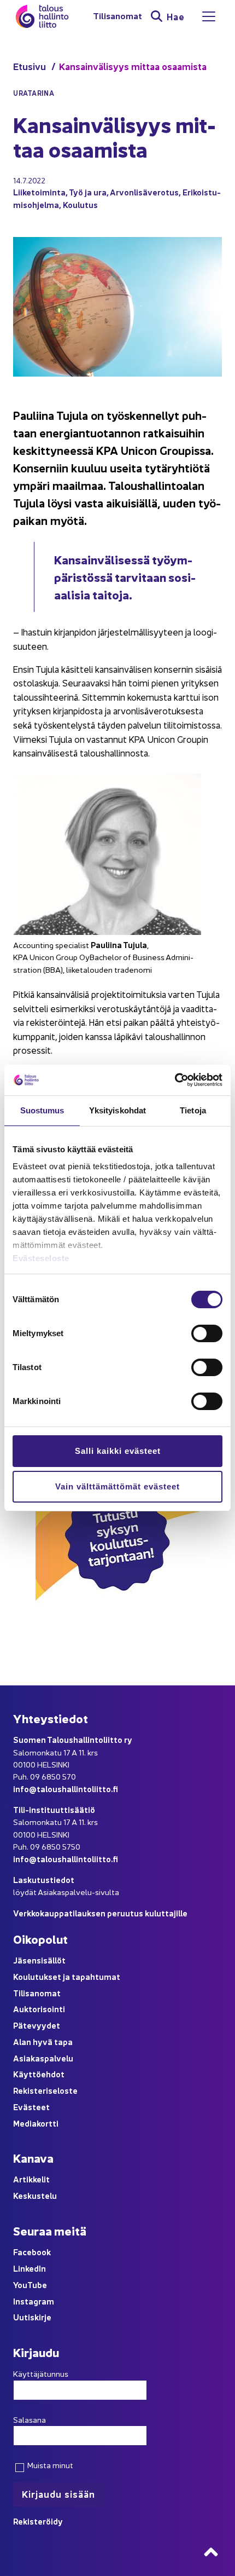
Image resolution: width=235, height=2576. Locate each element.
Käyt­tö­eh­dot (39, 2074)
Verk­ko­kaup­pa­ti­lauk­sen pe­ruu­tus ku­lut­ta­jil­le (100, 1913)
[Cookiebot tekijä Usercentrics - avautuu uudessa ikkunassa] (175, 1080)
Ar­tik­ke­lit (31, 2179)
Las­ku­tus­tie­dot (44, 1879)
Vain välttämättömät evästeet (117, 1486)
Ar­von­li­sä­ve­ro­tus (144, 192)
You (20, 2285)
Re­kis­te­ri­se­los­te (45, 2090)
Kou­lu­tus (80, 204)
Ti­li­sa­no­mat (117, 16)
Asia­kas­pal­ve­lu (43, 2058)
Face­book (32, 2252)
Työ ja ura (88, 192)
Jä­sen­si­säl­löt (39, 1960)
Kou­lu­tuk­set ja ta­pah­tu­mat (67, 1976)
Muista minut (49, 2465)
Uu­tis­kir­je (32, 2317)
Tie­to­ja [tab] (193, 1110)
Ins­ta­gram (34, 2301)
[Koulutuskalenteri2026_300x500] (117, 1639)
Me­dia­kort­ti (36, 2123)
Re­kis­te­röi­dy (38, 2521)
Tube (37, 2285)
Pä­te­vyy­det (37, 2025)
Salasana (30, 2419)
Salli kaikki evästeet (118, 1451)
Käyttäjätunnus (41, 2373)
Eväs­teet (31, 2107)
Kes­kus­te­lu (35, 2195)
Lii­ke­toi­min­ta (39, 192)
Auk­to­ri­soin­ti (39, 2009)
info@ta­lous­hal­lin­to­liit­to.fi (66, 1789)
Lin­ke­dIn (30, 2268)
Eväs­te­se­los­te (41, 1258)
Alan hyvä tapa (43, 2041)
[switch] (207, 1333)
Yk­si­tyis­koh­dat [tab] (117, 1110)
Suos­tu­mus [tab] (42, 1110)
